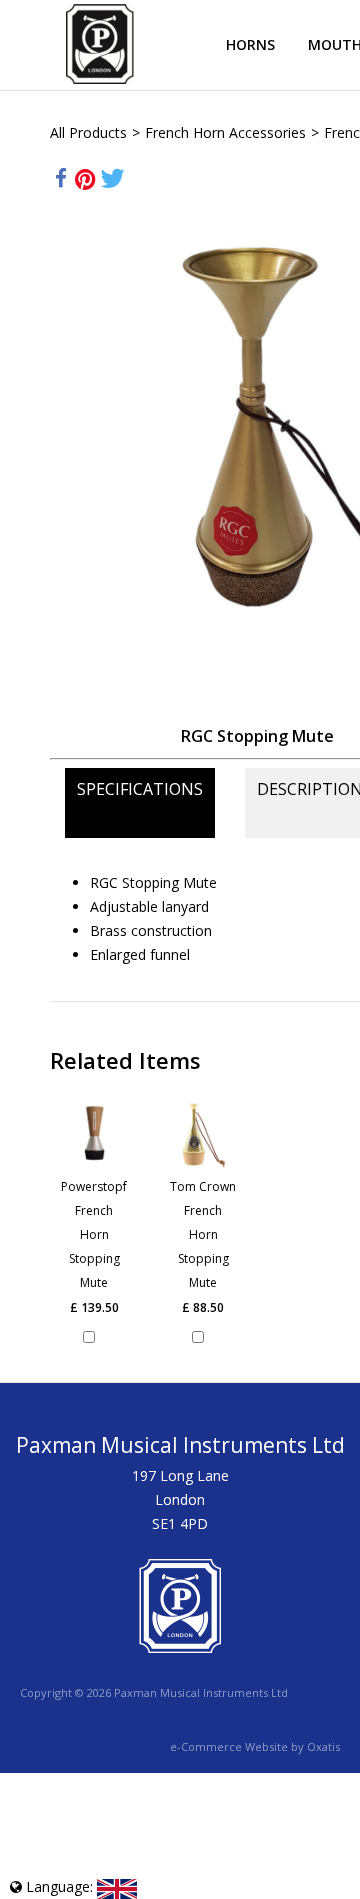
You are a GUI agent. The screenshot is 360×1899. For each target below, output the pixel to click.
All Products (88, 132)
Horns (250, 44)
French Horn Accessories (225, 132)
